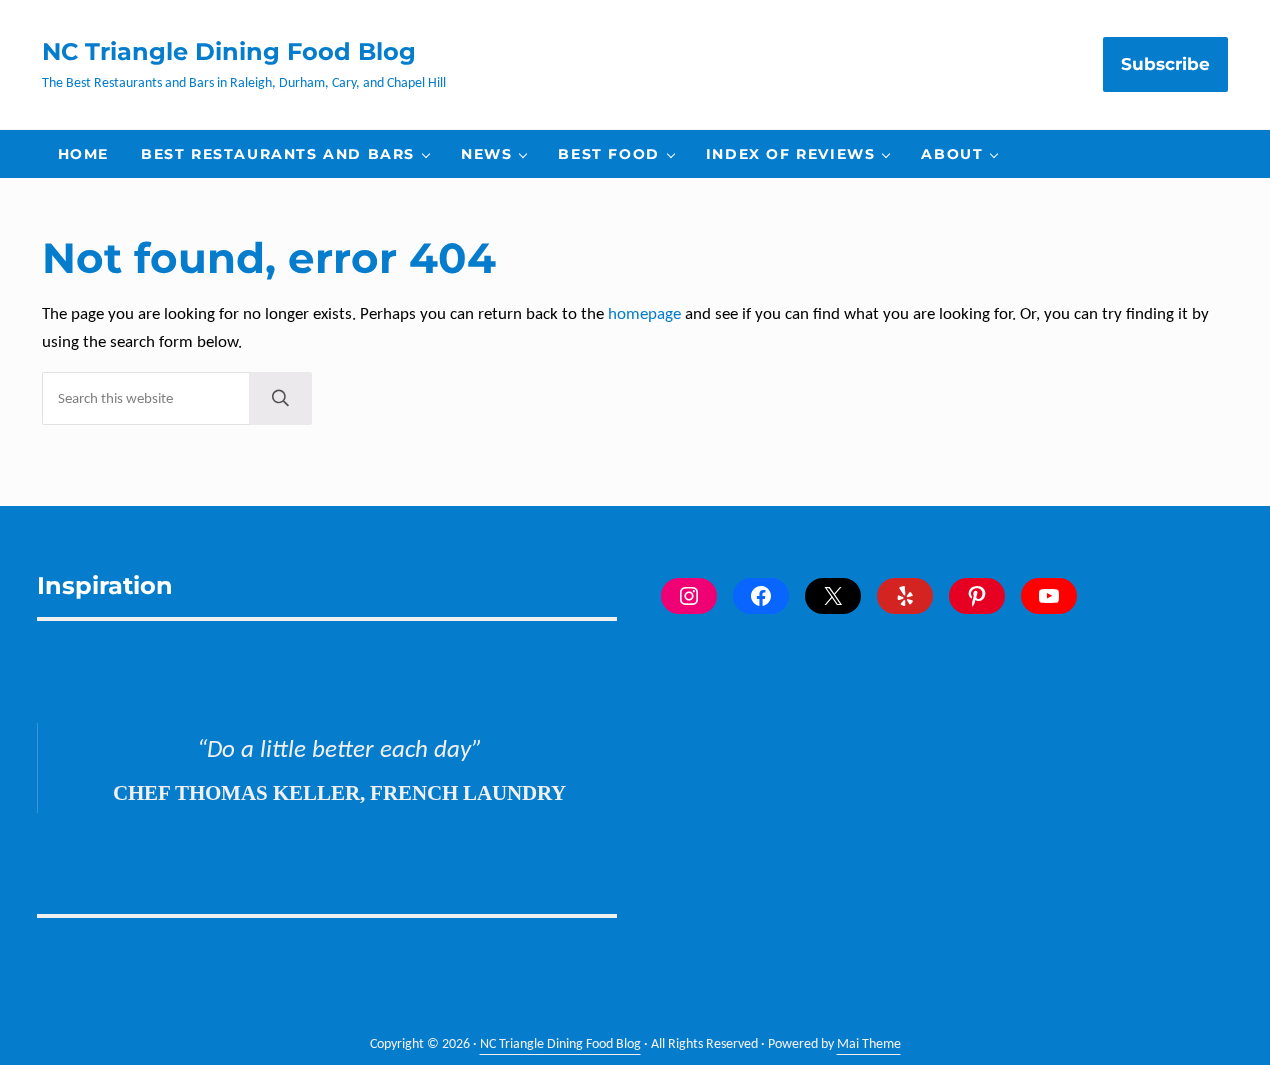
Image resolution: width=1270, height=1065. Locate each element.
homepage (644, 314)
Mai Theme (869, 1044)
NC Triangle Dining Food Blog (229, 51)
